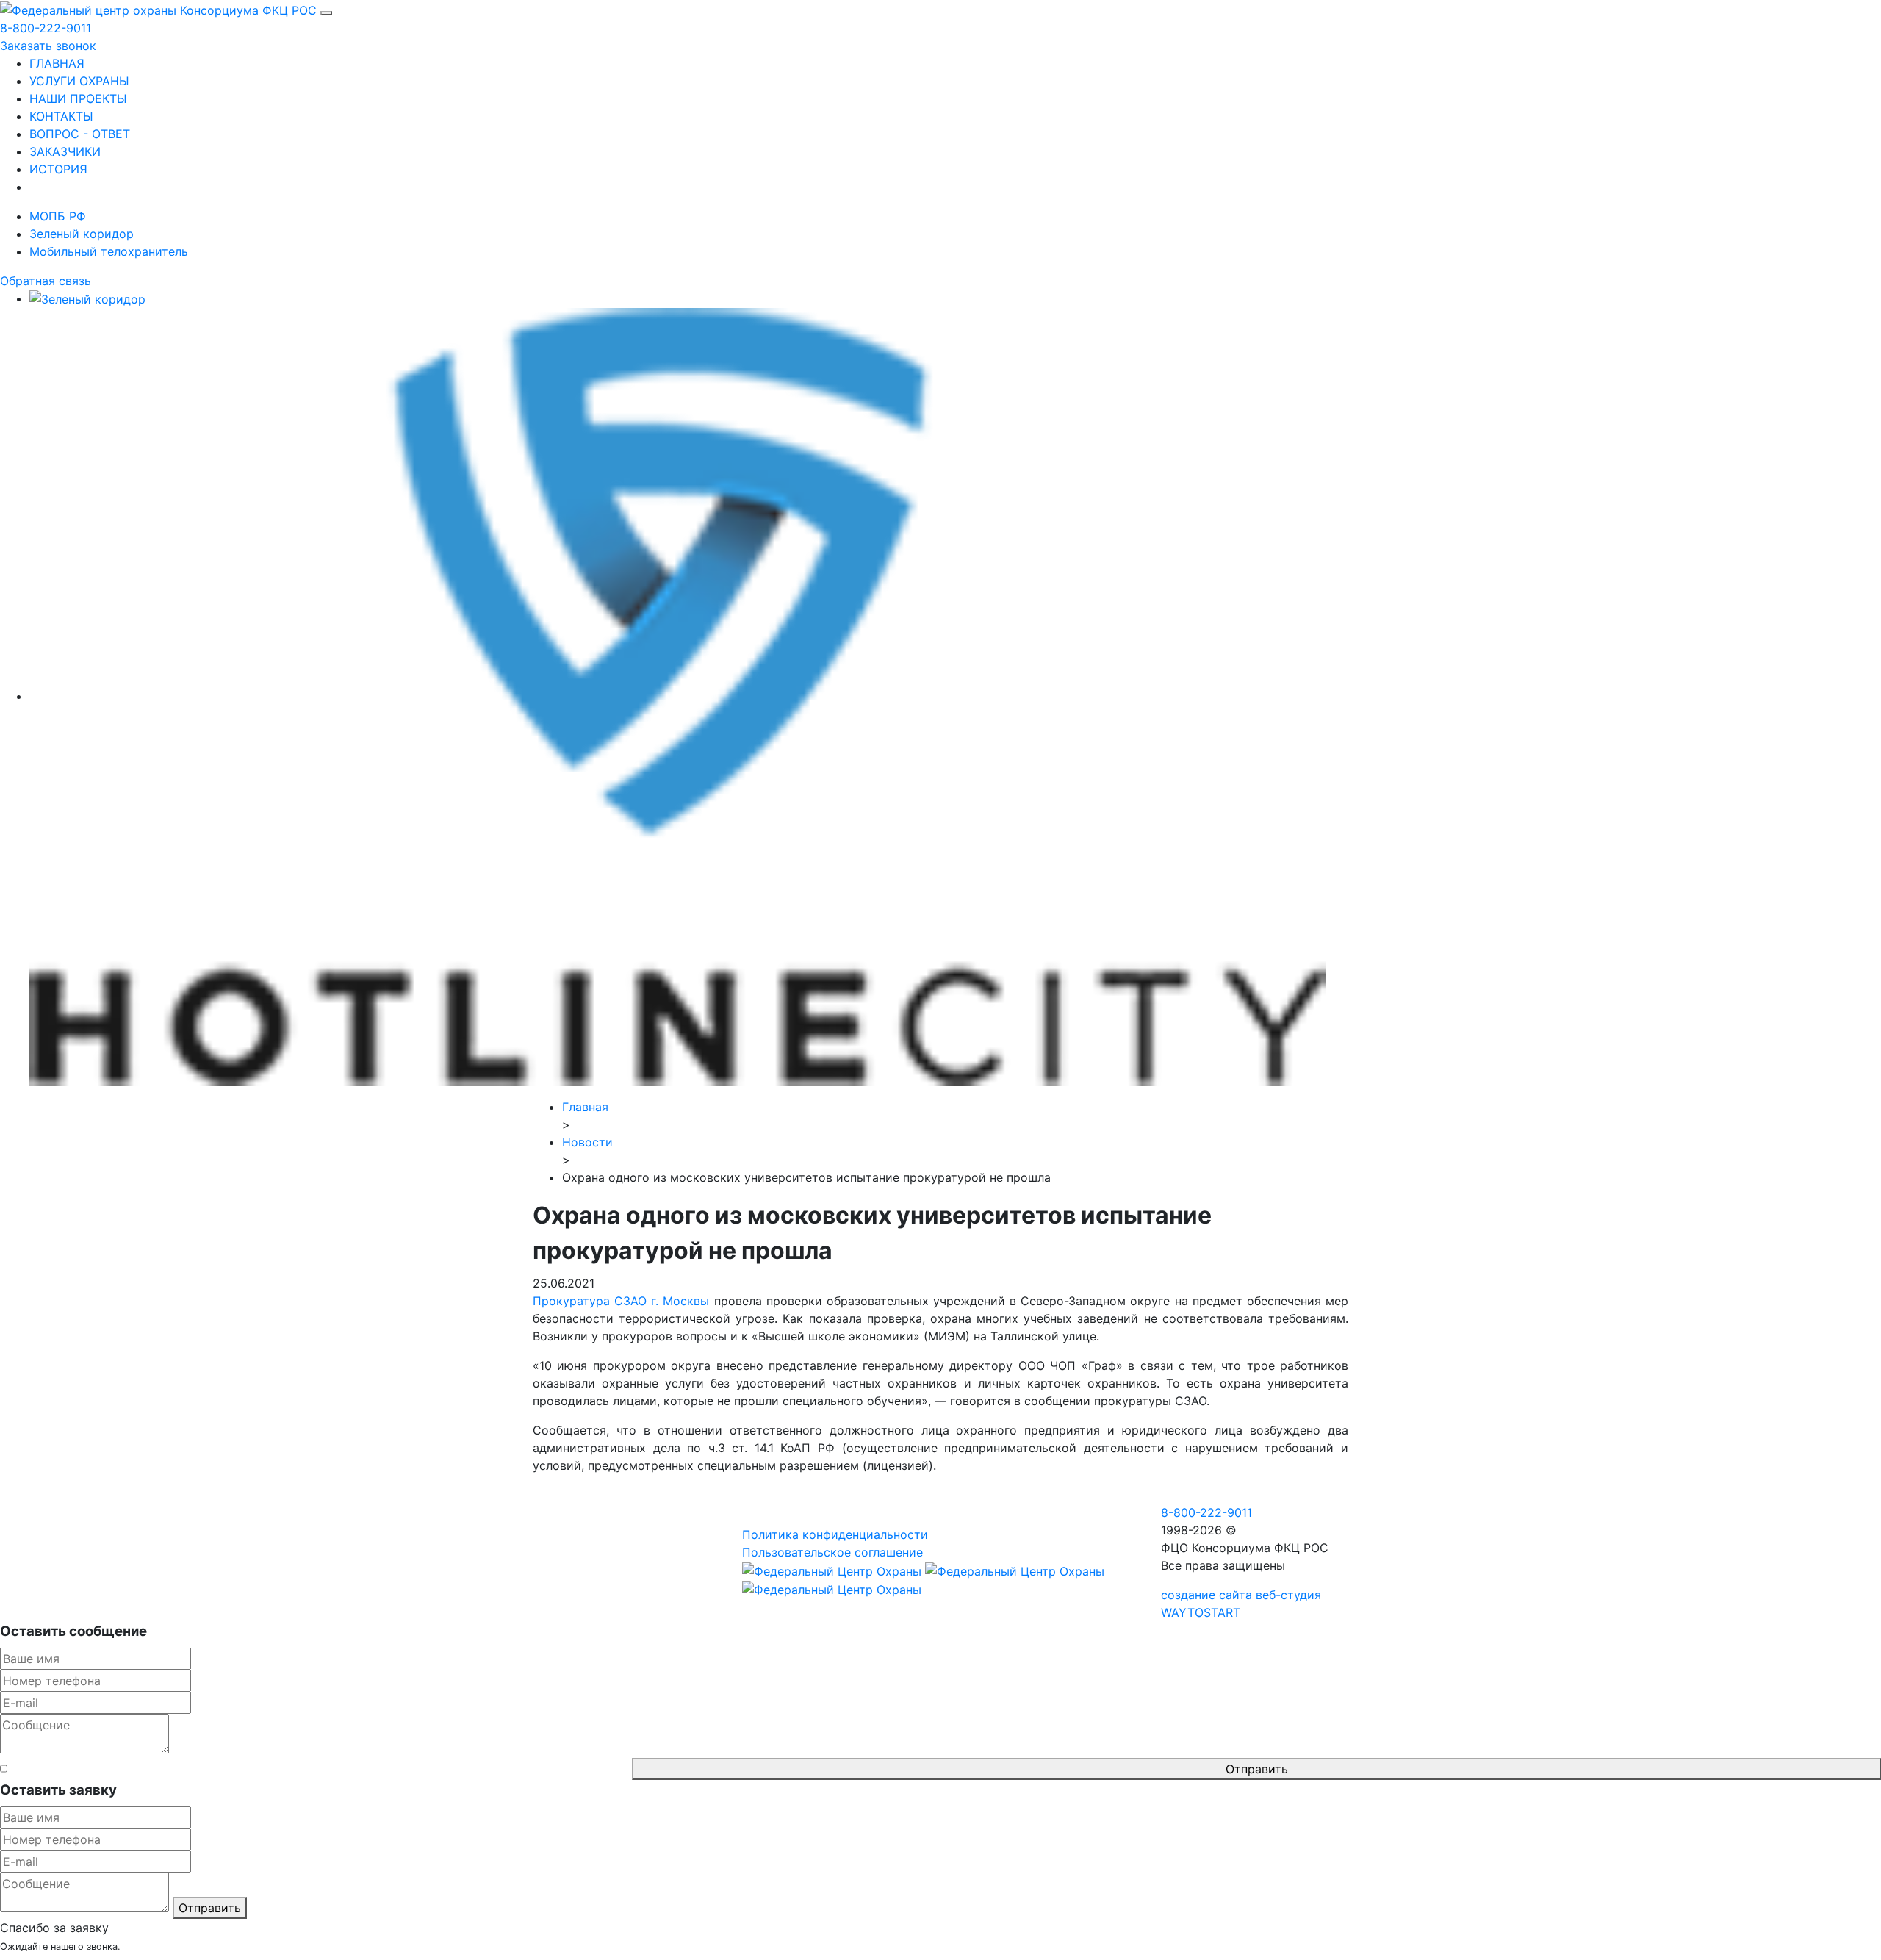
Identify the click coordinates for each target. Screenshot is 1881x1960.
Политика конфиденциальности (835, 1534)
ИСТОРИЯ (58, 169)
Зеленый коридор (82, 234)
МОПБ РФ (58, 216)
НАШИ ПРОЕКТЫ (78, 98)
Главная (585, 1107)
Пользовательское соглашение (832, 1552)
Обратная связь (46, 281)
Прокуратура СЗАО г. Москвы (621, 1301)
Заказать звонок (48, 46)
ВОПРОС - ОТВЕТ (80, 134)
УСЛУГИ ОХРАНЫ (79, 81)
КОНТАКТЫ (61, 116)
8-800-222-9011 (46, 28)
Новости (587, 1142)
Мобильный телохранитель (109, 251)
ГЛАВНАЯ (57, 63)
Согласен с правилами (320, 1769)
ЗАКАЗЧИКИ (65, 151)
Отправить (1257, 1769)
